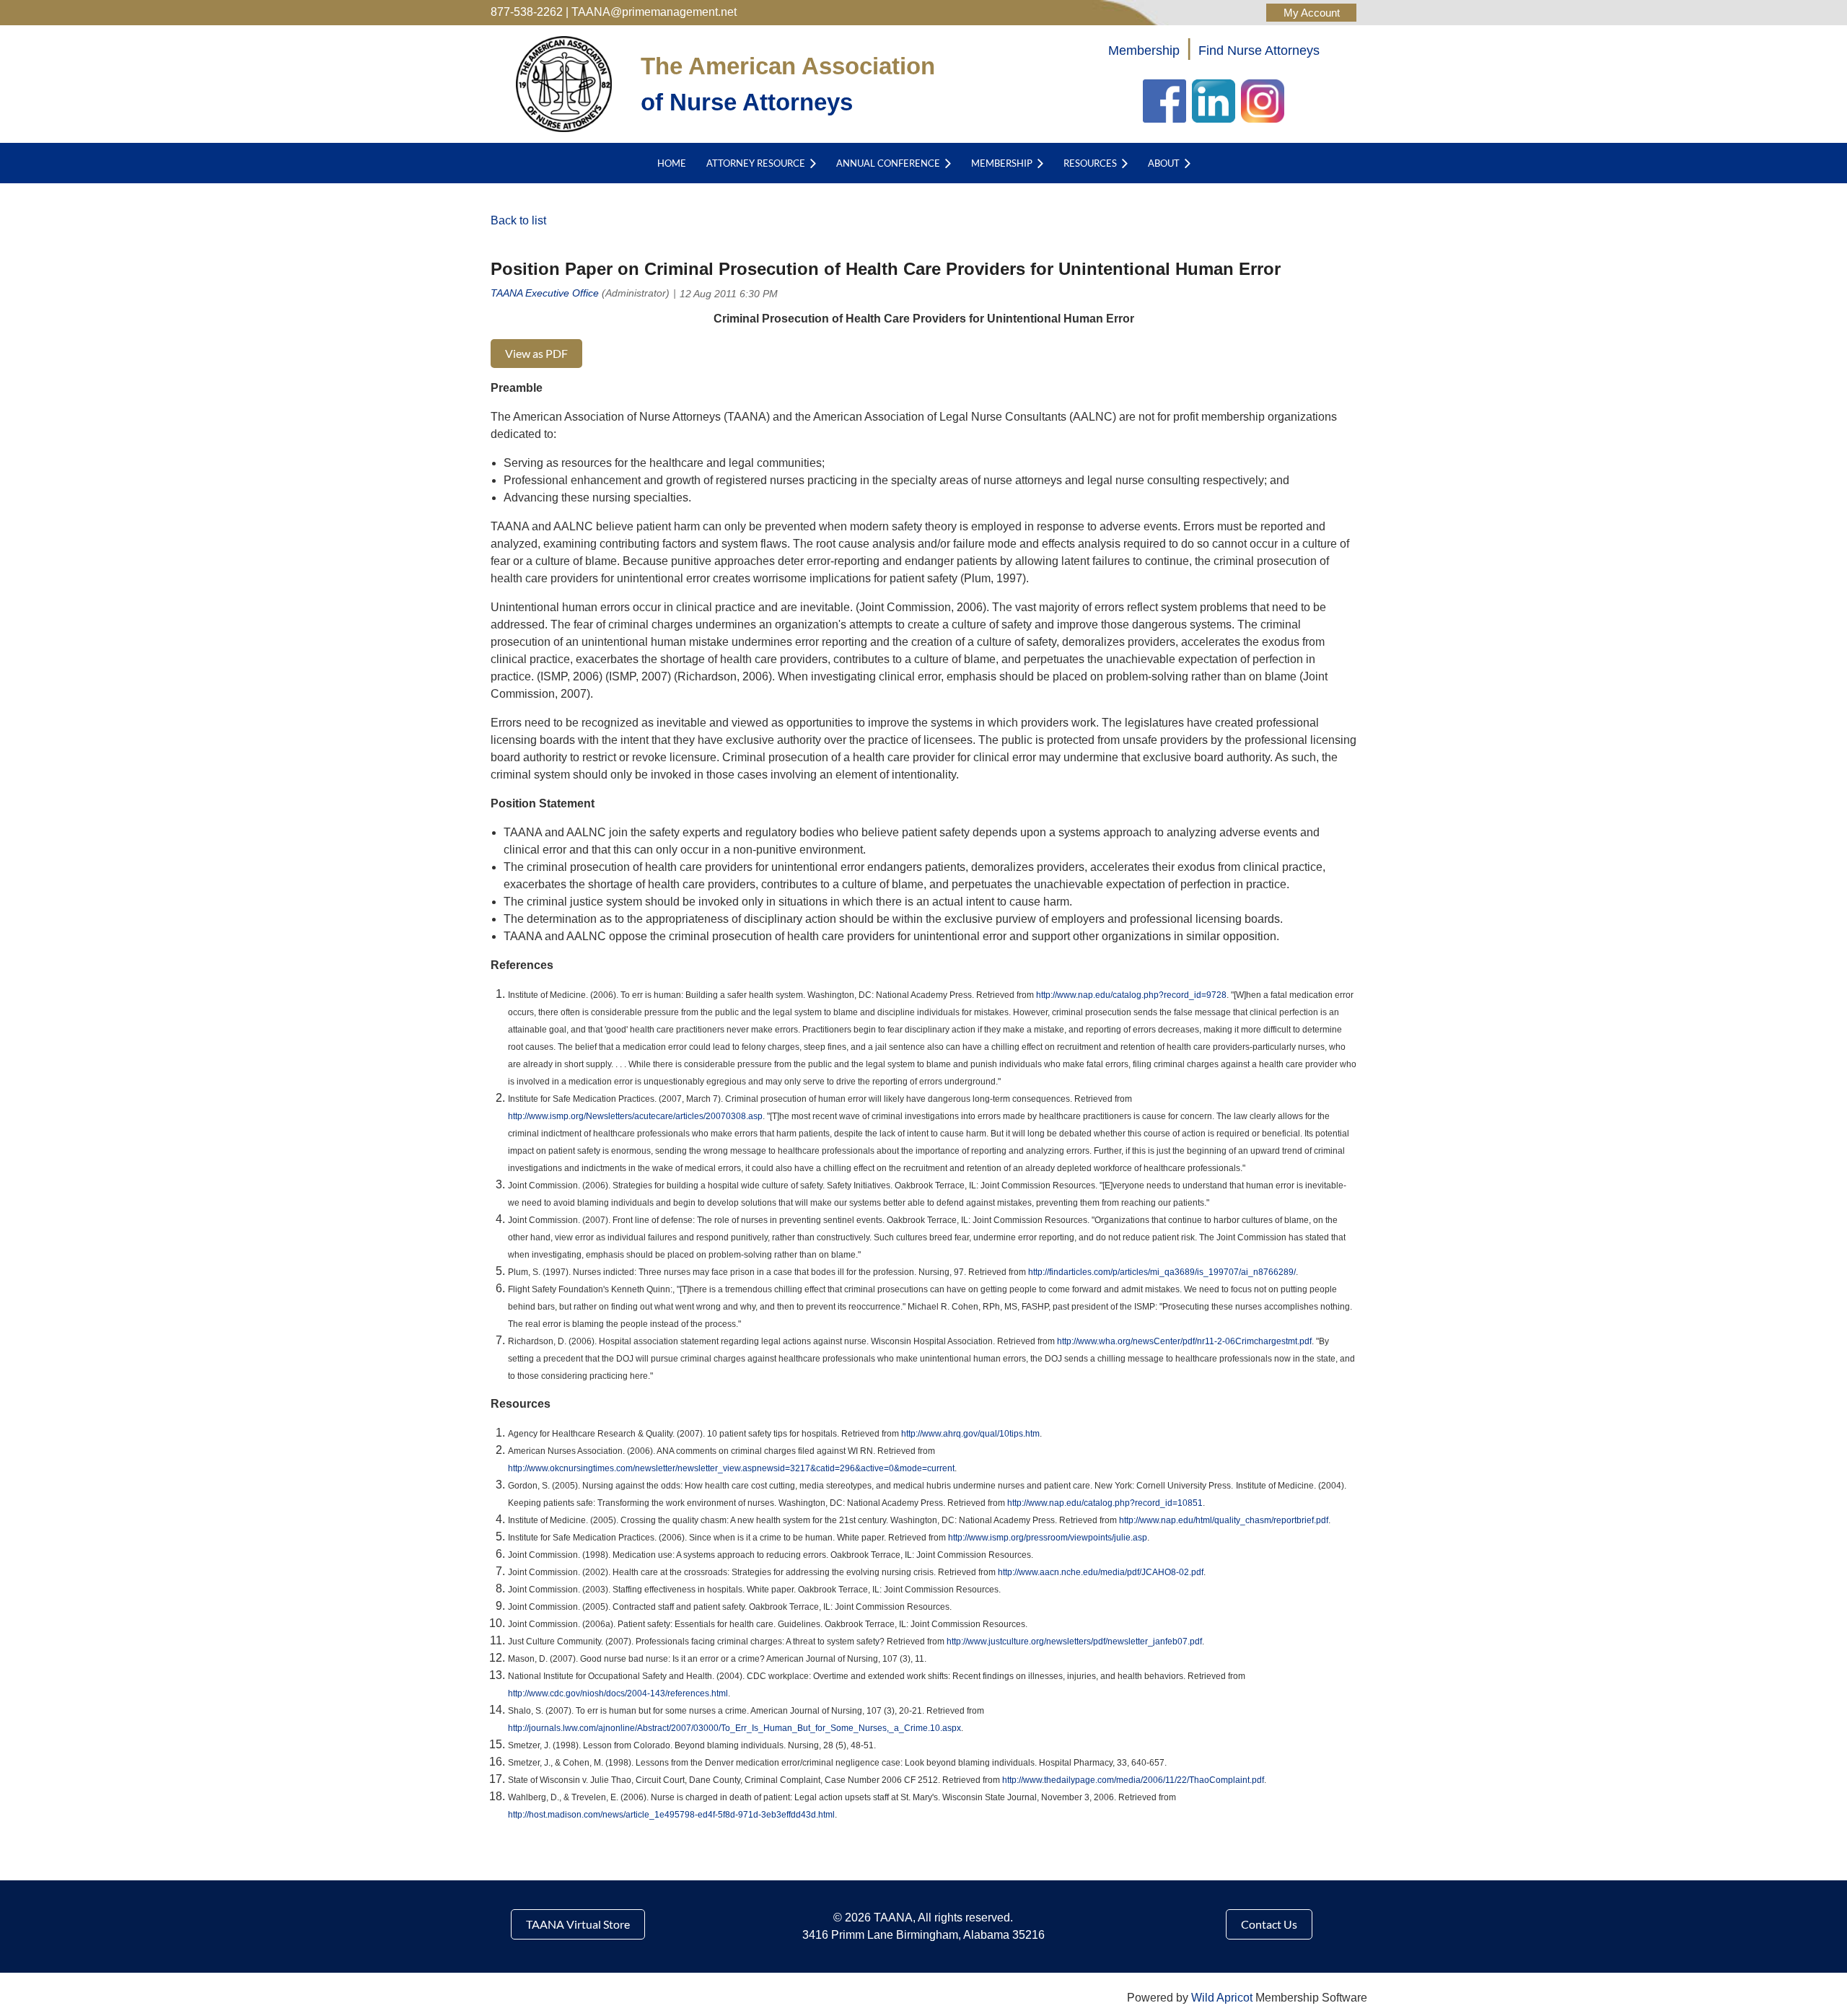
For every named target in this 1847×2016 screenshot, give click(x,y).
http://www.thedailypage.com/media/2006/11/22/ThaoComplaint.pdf (1133, 1780)
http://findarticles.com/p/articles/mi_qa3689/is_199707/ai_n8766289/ (1162, 1272)
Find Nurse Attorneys (1259, 51)
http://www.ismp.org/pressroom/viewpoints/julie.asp (1048, 1538)
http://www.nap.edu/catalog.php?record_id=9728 (1131, 995)
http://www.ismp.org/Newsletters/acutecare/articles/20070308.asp (635, 1116)
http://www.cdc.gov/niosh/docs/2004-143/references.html (618, 1693)
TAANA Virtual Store (578, 1924)
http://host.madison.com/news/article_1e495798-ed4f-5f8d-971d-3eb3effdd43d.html (671, 1815)
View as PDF (536, 353)
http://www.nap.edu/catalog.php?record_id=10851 (1105, 1503)
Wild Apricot (1222, 1998)
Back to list (518, 220)
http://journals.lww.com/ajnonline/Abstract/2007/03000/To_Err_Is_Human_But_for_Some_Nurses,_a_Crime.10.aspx (734, 1728)
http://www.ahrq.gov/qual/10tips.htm (970, 1434)
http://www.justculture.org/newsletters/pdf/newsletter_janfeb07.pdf (1074, 1642)
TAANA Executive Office (545, 293)
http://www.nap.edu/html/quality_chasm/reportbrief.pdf (1224, 1520)
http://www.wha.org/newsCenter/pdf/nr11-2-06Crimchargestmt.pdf (1184, 1341)
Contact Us (1269, 1924)
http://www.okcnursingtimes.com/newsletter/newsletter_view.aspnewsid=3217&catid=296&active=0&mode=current (731, 1468)
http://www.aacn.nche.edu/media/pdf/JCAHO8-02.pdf (1101, 1572)
